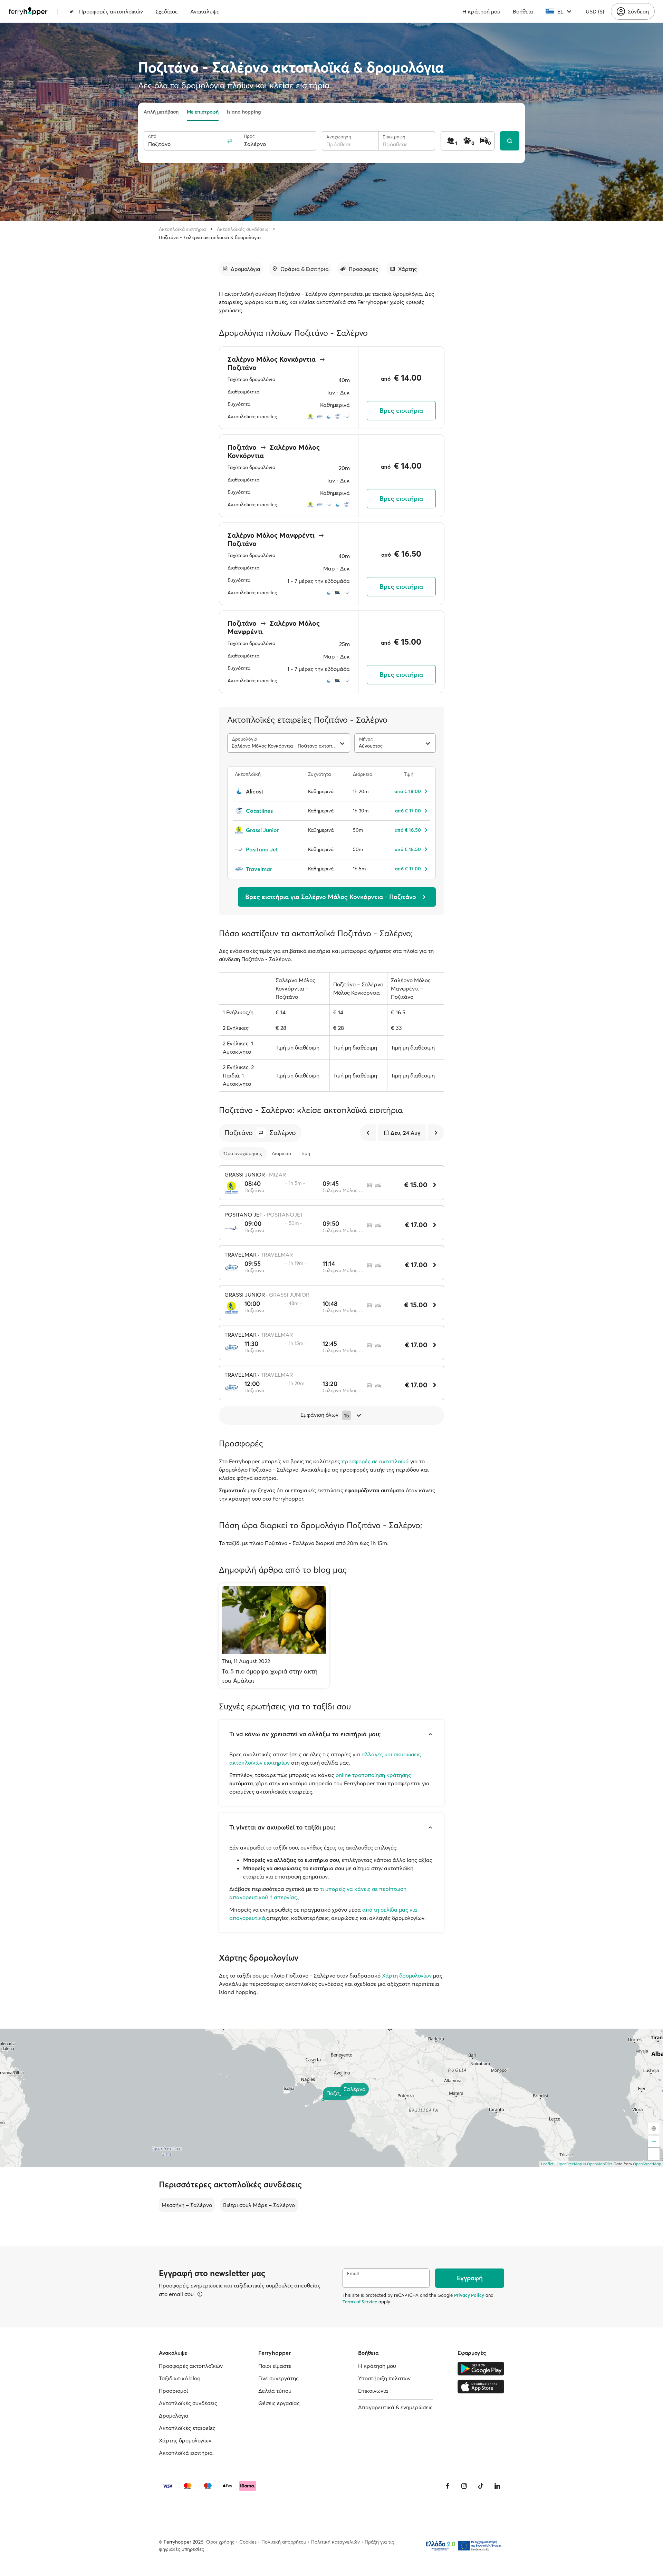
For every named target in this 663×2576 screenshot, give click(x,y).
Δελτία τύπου (275, 2391)
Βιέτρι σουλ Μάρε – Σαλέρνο (259, 2205)
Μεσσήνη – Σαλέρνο (187, 2205)
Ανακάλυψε (205, 11)
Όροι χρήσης (220, 2542)
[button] (261, 1133)
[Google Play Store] (481, 2369)
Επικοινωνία (373, 2391)
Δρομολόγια (174, 2416)
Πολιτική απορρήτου (284, 2542)
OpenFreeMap (569, 2164)
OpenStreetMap (647, 2164)
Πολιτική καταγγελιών (335, 2542)
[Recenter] (654, 2128)
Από (152, 136)
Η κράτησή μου (481, 11)
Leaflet (547, 2164)
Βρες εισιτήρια (401, 411)
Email (353, 2273)
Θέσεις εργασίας (279, 2403)
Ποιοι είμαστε (275, 2366)
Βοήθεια (523, 11)
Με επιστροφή (203, 112)
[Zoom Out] (654, 2154)
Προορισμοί (173, 2391)
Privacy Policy (469, 2295)
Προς (249, 136)
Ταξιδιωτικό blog (180, 2378)
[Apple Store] (481, 2387)
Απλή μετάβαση (161, 112)
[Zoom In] (654, 2141)
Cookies (248, 2542)
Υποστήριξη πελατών (384, 2378)
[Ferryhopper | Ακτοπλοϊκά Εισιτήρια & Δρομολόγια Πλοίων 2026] (28, 11)
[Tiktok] (481, 2486)
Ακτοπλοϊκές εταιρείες (187, 2428)
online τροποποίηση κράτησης (373, 1775)
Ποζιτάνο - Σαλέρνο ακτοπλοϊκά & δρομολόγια (210, 237)
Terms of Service (360, 2302)
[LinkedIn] (497, 2486)
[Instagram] (464, 2486)
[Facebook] (448, 2486)
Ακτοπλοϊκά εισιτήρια (182, 229)
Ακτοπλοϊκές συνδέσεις (243, 229)
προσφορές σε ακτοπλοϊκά (375, 1461)
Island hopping (244, 112)
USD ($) (595, 11)
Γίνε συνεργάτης (278, 2378)
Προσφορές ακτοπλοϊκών (111, 11)
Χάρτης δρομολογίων (185, 2440)
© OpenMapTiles (598, 2164)
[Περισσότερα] (200, 2294)
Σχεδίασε (167, 11)
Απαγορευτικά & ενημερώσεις (395, 2407)
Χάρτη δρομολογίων (407, 1975)
